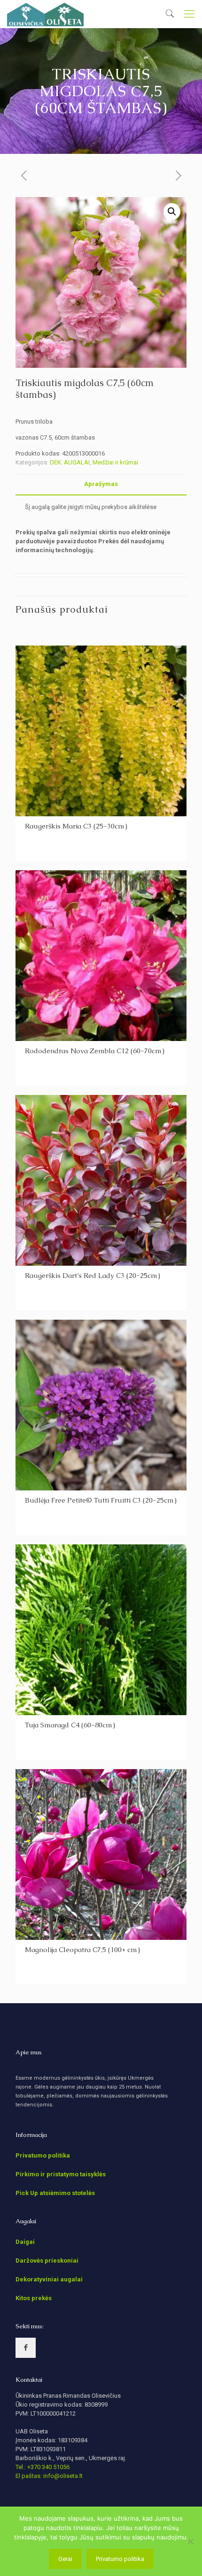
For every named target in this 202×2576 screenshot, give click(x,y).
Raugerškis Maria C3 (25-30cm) (76, 826)
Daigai (25, 2242)
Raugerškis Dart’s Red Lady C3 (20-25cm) (93, 1275)
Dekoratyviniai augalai (49, 2279)
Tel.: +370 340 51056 (43, 2467)
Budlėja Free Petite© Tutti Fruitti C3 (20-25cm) (101, 1500)
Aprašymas (101, 484)
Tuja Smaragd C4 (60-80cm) (70, 1725)
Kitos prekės (34, 2298)
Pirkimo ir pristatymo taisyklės (61, 2174)
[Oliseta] (45, 14)
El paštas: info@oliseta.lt (49, 2476)
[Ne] (190, 2541)
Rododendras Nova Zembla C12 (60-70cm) (95, 1051)
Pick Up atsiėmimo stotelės (55, 2193)
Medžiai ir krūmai (115, 462)
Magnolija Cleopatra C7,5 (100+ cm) (82, 1949)
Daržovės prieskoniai (47, 2261)
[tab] (101, 484)
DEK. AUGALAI (70, 462)
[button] (172, 212)
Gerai (65, 2559)
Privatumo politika (43, 2155)
